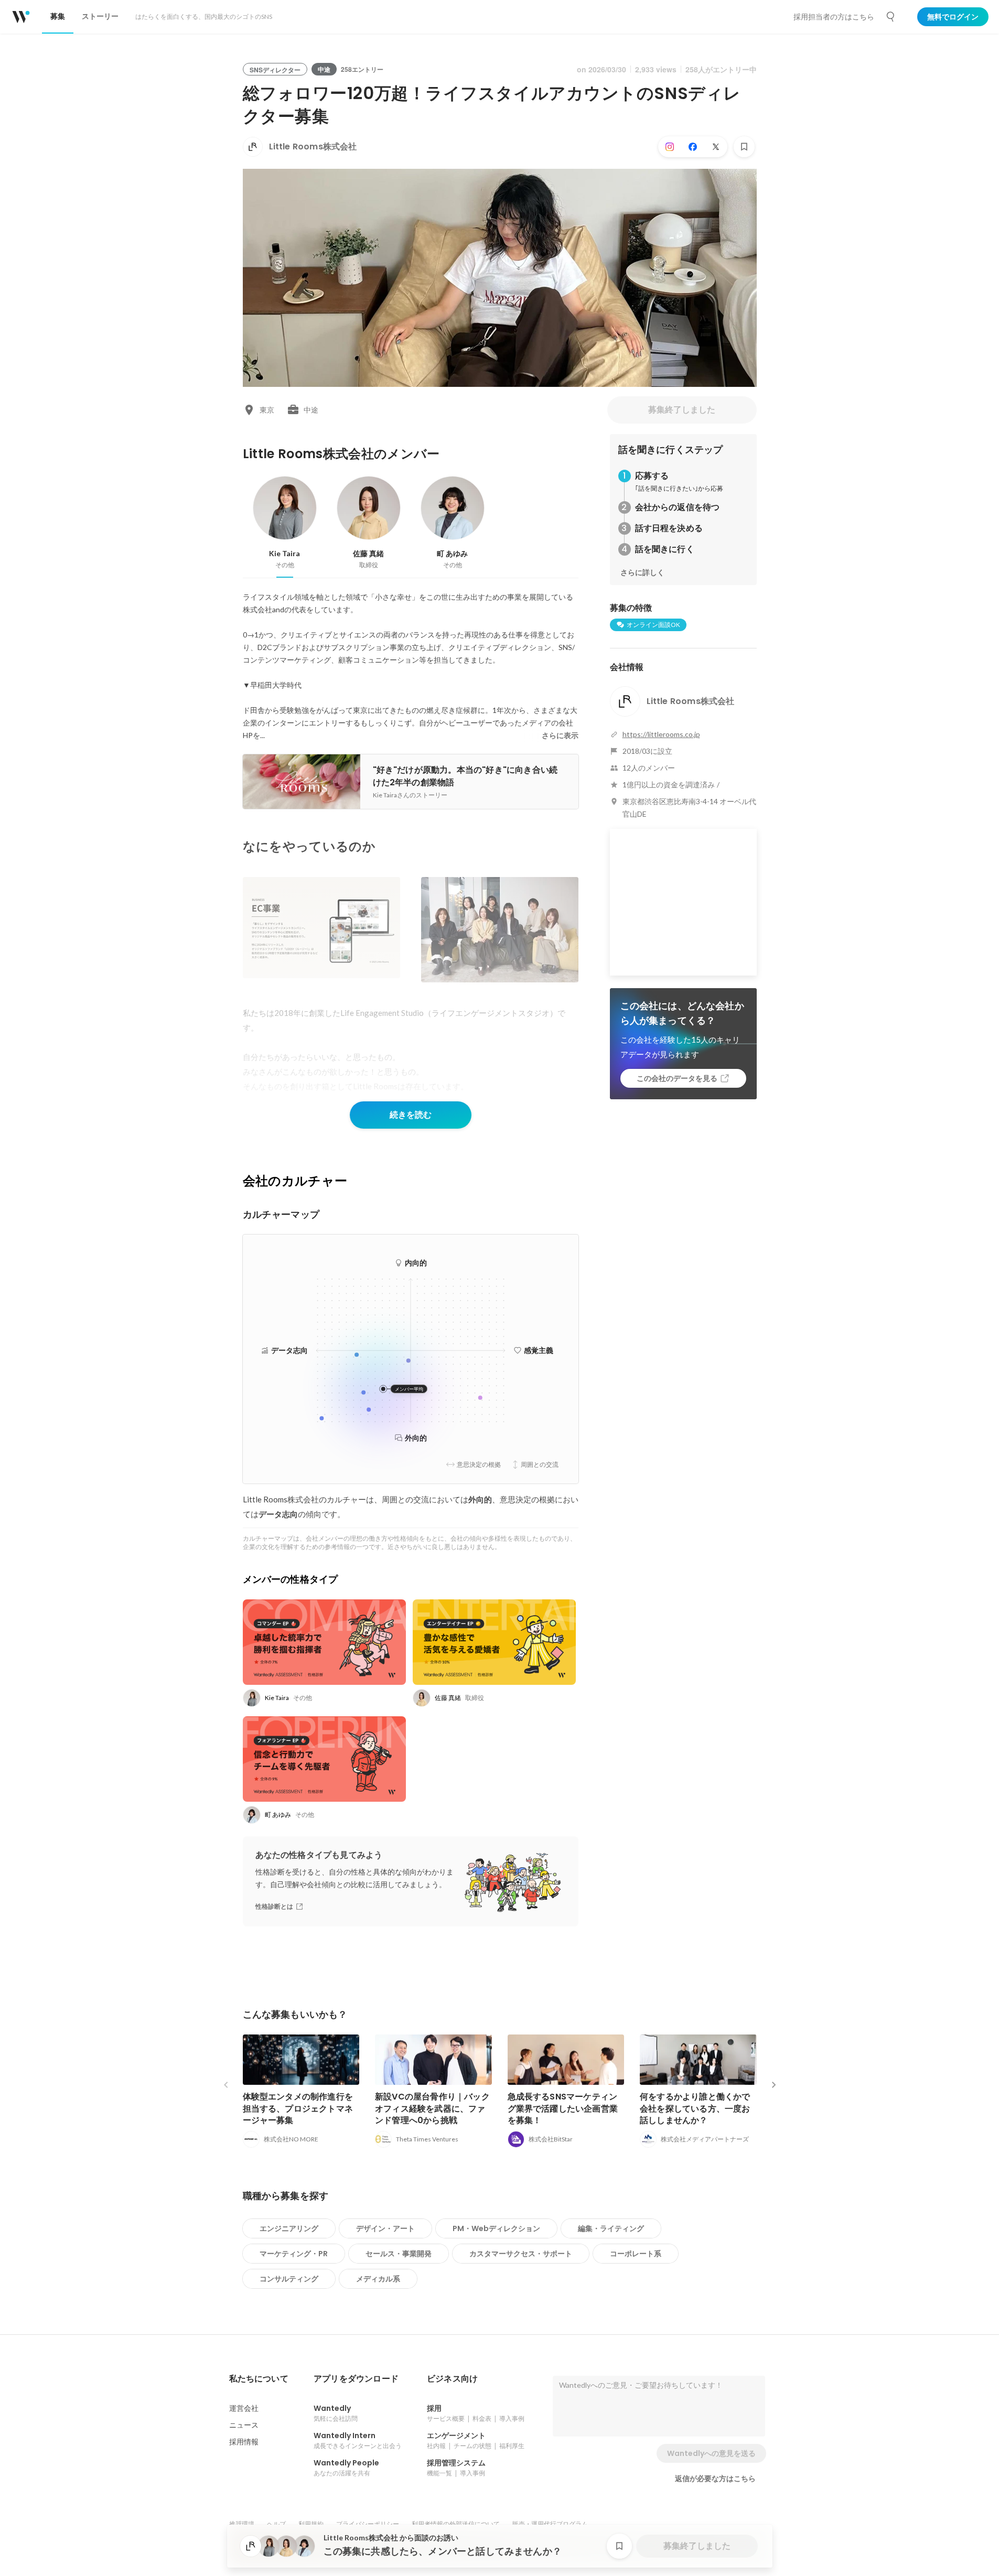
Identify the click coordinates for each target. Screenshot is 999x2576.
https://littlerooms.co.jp (661, 734)
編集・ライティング (611, 2228)
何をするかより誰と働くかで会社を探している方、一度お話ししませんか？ (695, 2108)
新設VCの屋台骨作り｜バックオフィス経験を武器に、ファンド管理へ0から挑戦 (432, 2108)
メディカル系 (378, 2279)
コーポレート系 (636, 2254)
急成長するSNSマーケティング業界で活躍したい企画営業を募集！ (563, 2108)
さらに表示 (560, 735)
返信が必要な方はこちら (715, 2478)
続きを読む (411, 1115)
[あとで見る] (744, 147)
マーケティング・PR (294, 2254)
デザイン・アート (385, 2228)
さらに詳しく (642, 572)
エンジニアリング (289, 2228)
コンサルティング (289, 2279)
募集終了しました (682, 410)
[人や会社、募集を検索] (891, 17)
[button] (259, 2379)
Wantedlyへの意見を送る (711, 2453)
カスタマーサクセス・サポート (521, 2254)
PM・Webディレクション (496, 2228)
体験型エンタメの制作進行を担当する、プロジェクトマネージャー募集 (298, 2108)
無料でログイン (953, 17)
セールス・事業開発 (399, 2254)
